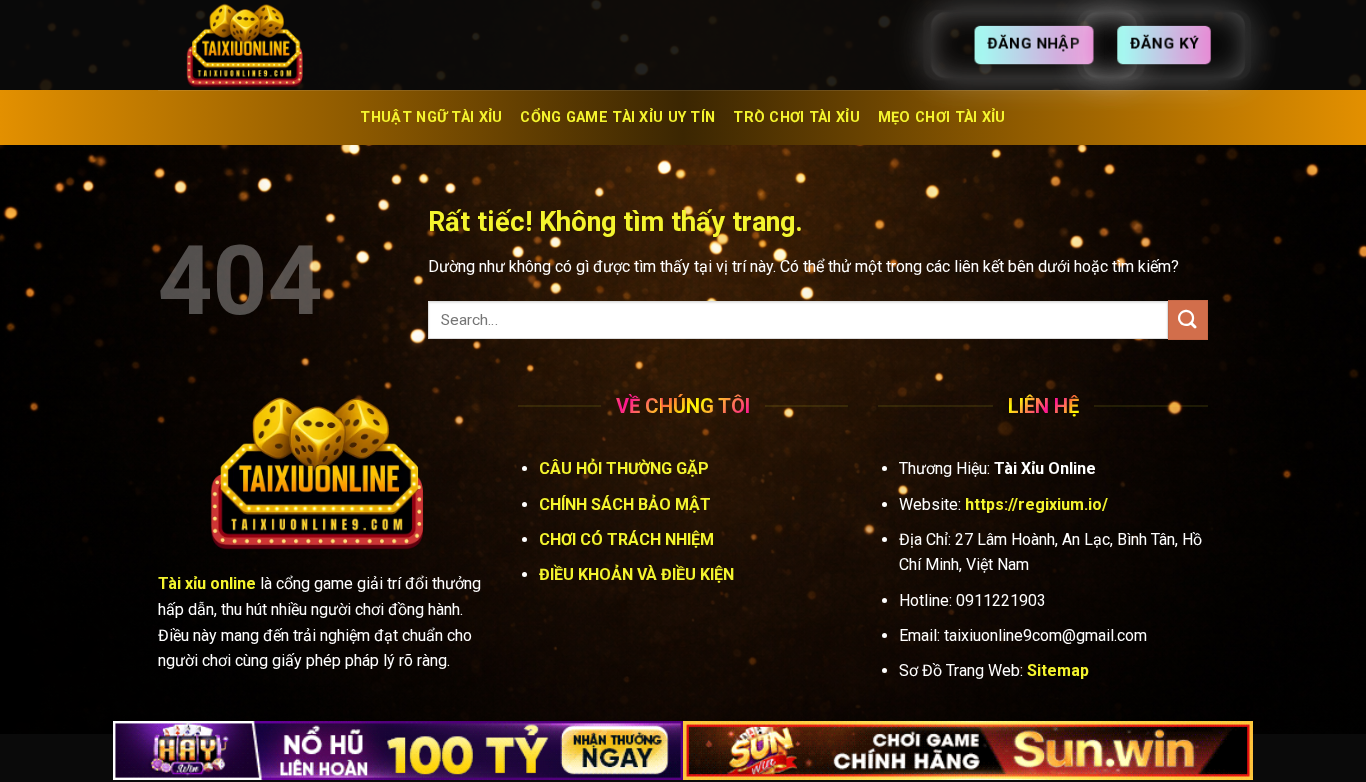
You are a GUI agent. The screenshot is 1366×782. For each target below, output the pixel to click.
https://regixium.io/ (1036, 504)
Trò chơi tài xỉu (796, 117)
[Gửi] (1188, 319)
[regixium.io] (258, 45)
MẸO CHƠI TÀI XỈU (942, 117)
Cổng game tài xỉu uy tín (617, 117)
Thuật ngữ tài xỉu (431, 117)
